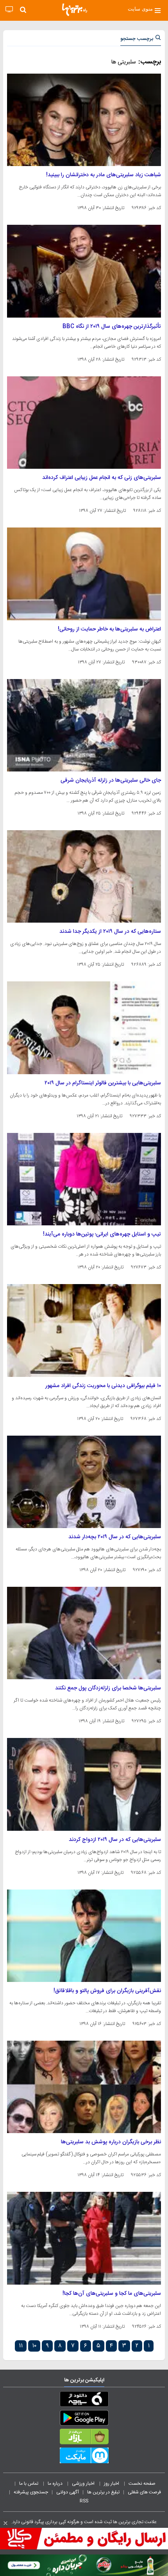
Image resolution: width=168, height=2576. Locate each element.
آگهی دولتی (68, 2492)
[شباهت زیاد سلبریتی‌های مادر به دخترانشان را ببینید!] (84, 120)
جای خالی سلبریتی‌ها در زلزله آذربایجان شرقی (111, 780)
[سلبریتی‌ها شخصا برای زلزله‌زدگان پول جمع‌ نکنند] (84, 1633)
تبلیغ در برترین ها (103, 2492)
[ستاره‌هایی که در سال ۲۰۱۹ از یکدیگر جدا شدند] (84, 876)
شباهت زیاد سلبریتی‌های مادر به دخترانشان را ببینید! (104, 175)
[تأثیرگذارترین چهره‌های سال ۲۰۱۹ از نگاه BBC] (84, 271)
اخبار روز (112, 2484)
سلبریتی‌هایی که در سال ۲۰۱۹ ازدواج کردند (115, 1840)
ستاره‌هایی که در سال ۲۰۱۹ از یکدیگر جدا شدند (110, 932)
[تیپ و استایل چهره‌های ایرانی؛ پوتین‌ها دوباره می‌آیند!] (84, 1179)
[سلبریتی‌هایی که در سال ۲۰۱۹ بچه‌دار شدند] (84, 1482)
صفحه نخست (142, 2484)
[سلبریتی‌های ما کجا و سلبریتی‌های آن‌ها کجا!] (84, 2238)
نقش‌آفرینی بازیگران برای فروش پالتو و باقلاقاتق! (107, 1991)
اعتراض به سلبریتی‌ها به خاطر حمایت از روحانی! (109, 629)
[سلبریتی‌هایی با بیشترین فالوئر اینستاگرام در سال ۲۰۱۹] (84, 1028)
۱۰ (34, 2346)
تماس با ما (29, 2484)
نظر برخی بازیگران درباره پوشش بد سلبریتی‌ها (111, 2142)
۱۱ (21, 2346)
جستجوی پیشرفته (31, 2492)
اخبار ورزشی (84, 2484)
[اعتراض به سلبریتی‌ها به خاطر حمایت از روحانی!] (84, 574)
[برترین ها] (75, 10)
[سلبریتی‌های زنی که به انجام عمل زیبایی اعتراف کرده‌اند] (84, 423)
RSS (84, 2501)
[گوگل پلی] (84, 2419)
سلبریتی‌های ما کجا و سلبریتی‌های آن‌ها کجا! (112, 2294)
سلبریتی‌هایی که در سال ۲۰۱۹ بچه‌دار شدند (115, 1537)
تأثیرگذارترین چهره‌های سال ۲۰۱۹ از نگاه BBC (112, 327)
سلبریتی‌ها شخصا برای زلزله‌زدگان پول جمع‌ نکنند (108, 1688)
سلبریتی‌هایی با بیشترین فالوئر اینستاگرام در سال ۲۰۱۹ (103, 1083)
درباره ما (56, 2484)
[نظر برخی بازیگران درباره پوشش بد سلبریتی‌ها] (84, 2087)
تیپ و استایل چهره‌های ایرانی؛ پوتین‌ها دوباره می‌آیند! (102, 1234)
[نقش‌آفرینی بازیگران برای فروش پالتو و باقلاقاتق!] (84, 1936)
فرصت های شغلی (144, 2492)
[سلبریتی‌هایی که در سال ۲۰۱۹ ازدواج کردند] (84, 1784)
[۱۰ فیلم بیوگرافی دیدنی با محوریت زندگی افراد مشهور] (84, 1330)
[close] (5, 2523)
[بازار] (84, 2438)
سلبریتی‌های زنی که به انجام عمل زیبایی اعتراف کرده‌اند (102, 478)
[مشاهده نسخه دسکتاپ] (9, 10)
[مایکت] (84, 2457)
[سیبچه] (84, 2401)
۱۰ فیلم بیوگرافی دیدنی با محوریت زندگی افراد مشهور (103, 1386)
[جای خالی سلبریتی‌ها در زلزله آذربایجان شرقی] (84, 725)
